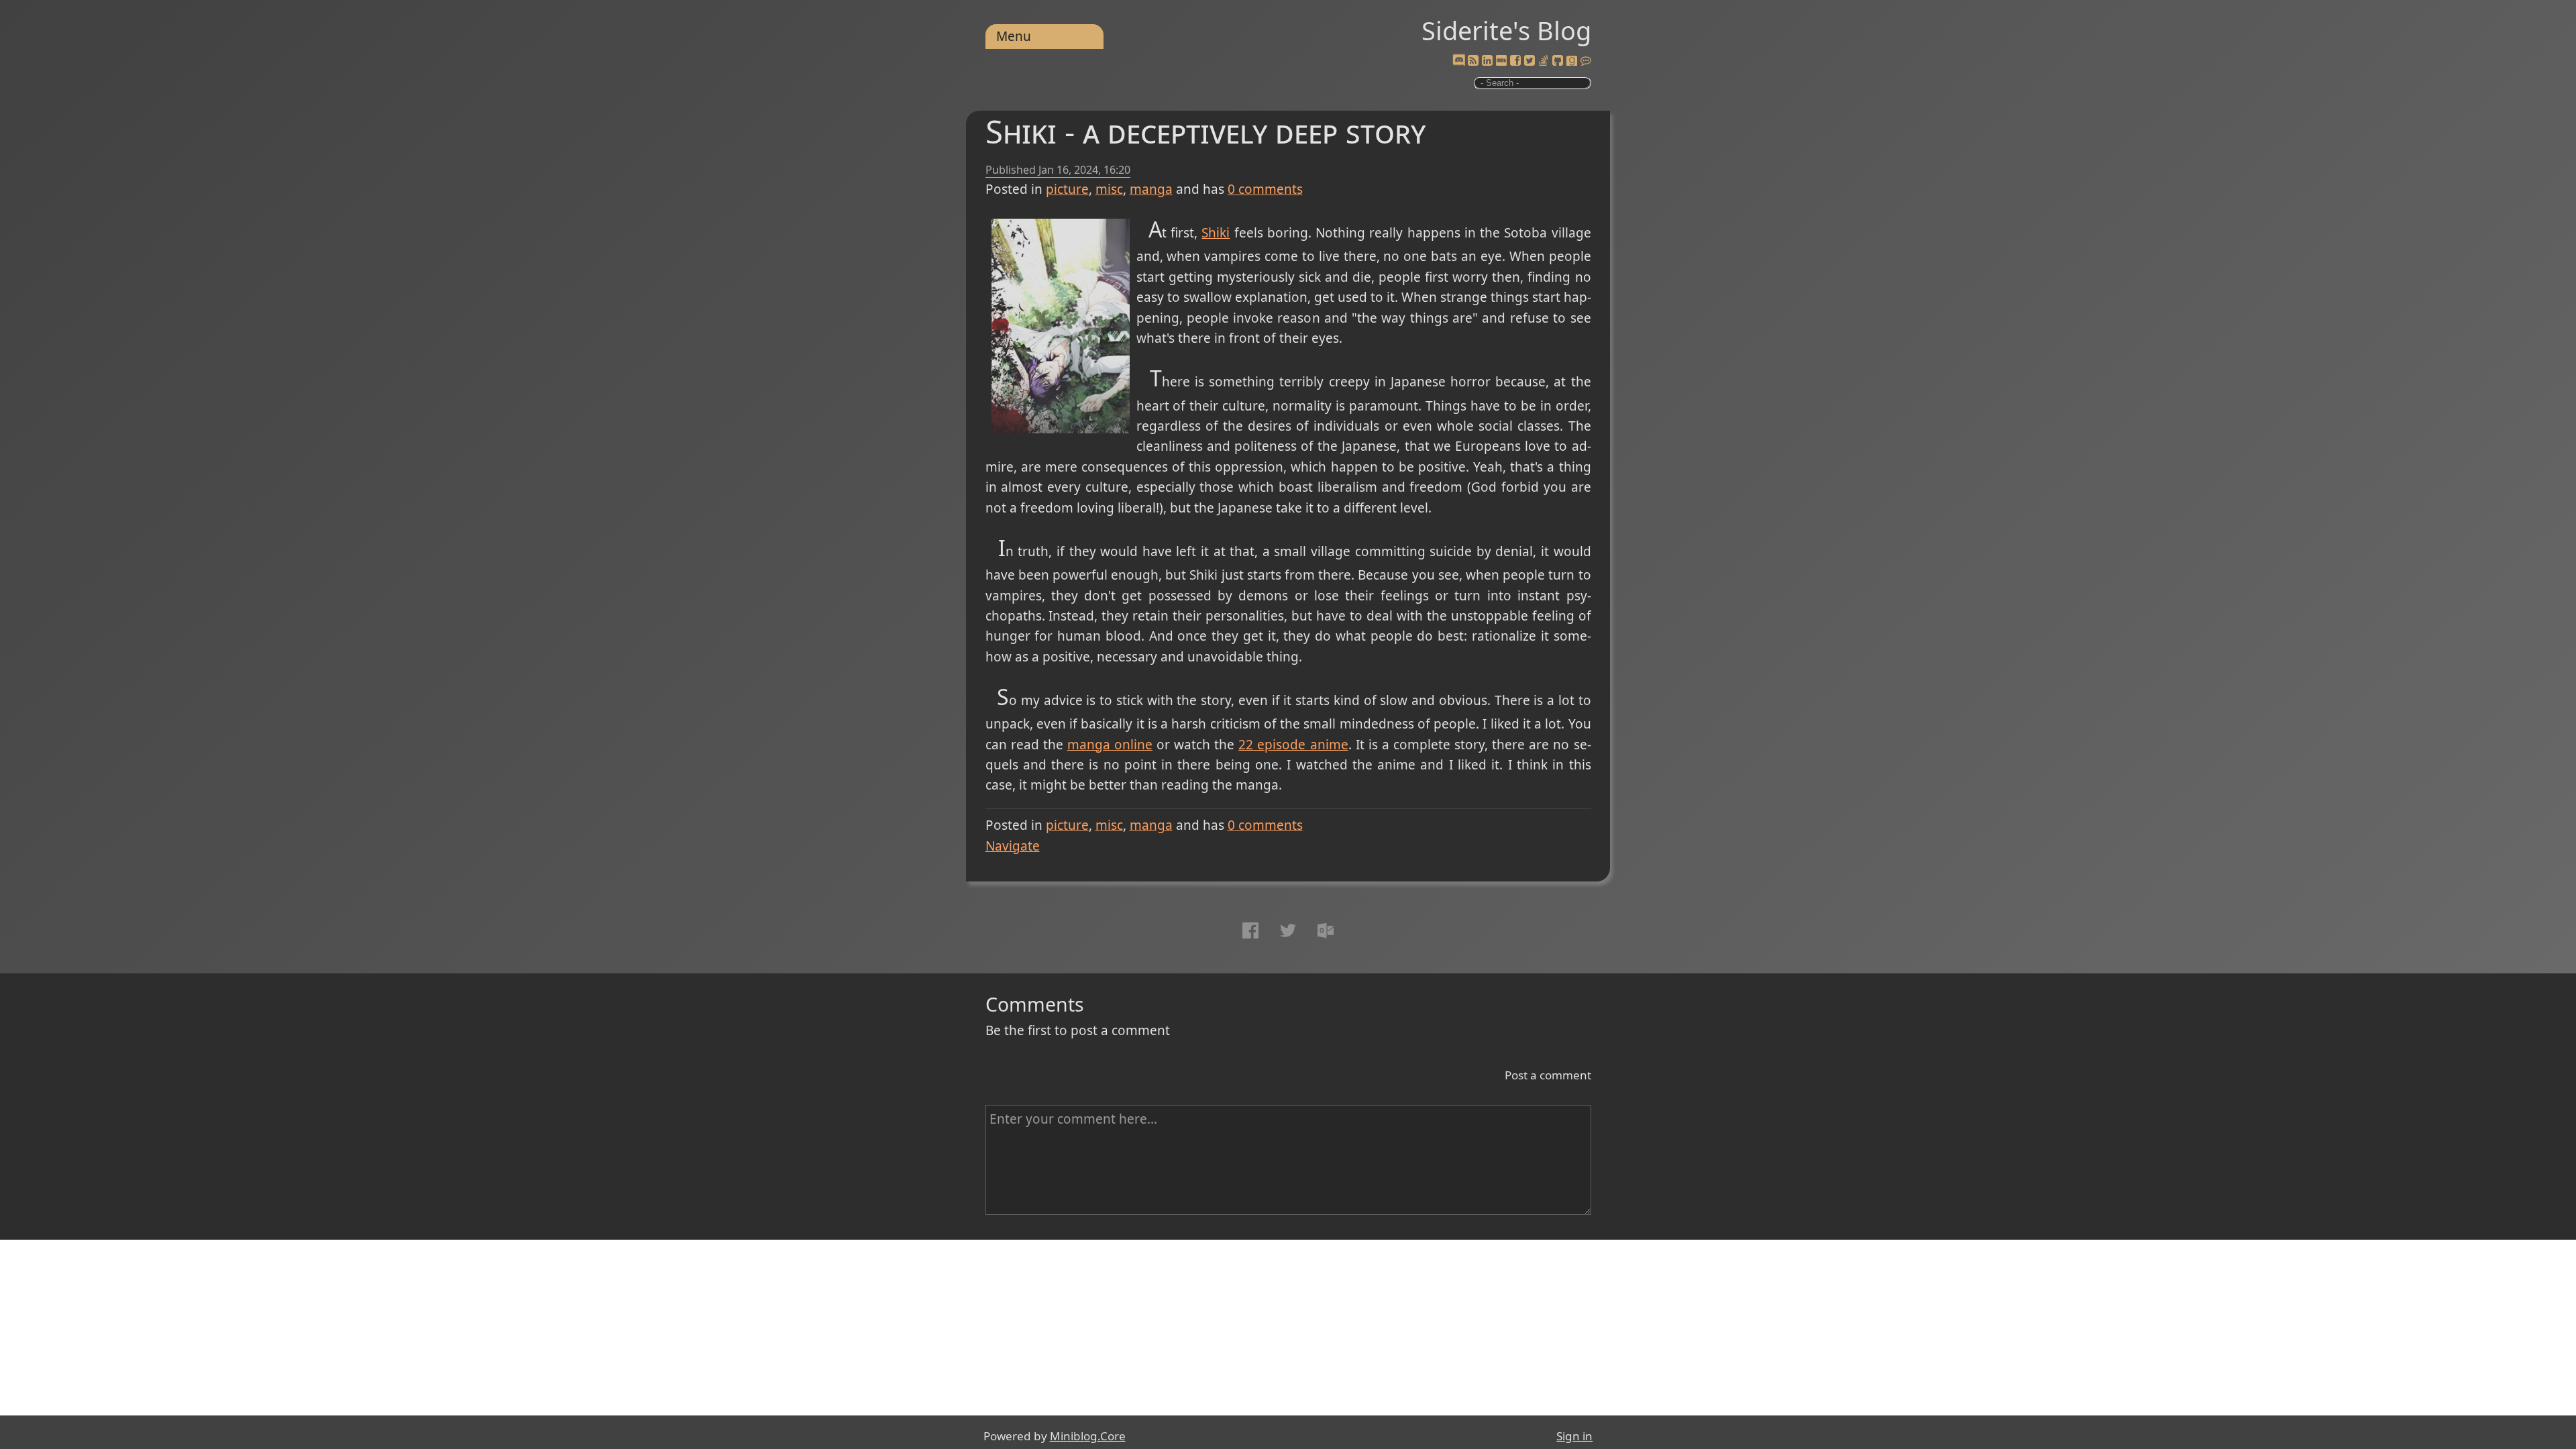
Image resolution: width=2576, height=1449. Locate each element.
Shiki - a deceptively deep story (1205, 131)
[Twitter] (1529, 61)
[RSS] (1473, 61)
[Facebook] (1515, 61)
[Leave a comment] (1586, 61)
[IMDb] (1501, 61)
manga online (1110, 745)
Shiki (1216, 233)
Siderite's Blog (1506, 30)
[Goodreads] (1572, 61)
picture (1067, 189)
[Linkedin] (1487, 61)
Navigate (1013, 846)
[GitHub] (1558, 61)
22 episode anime (1293, 745)
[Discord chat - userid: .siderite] (1459, 61)
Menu (1014, 36)
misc (1109, 189)
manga (1151, 189)
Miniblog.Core (1088, 1436)
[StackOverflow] (1544, 61)
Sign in (1574, 1436)
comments (1265, 189)
